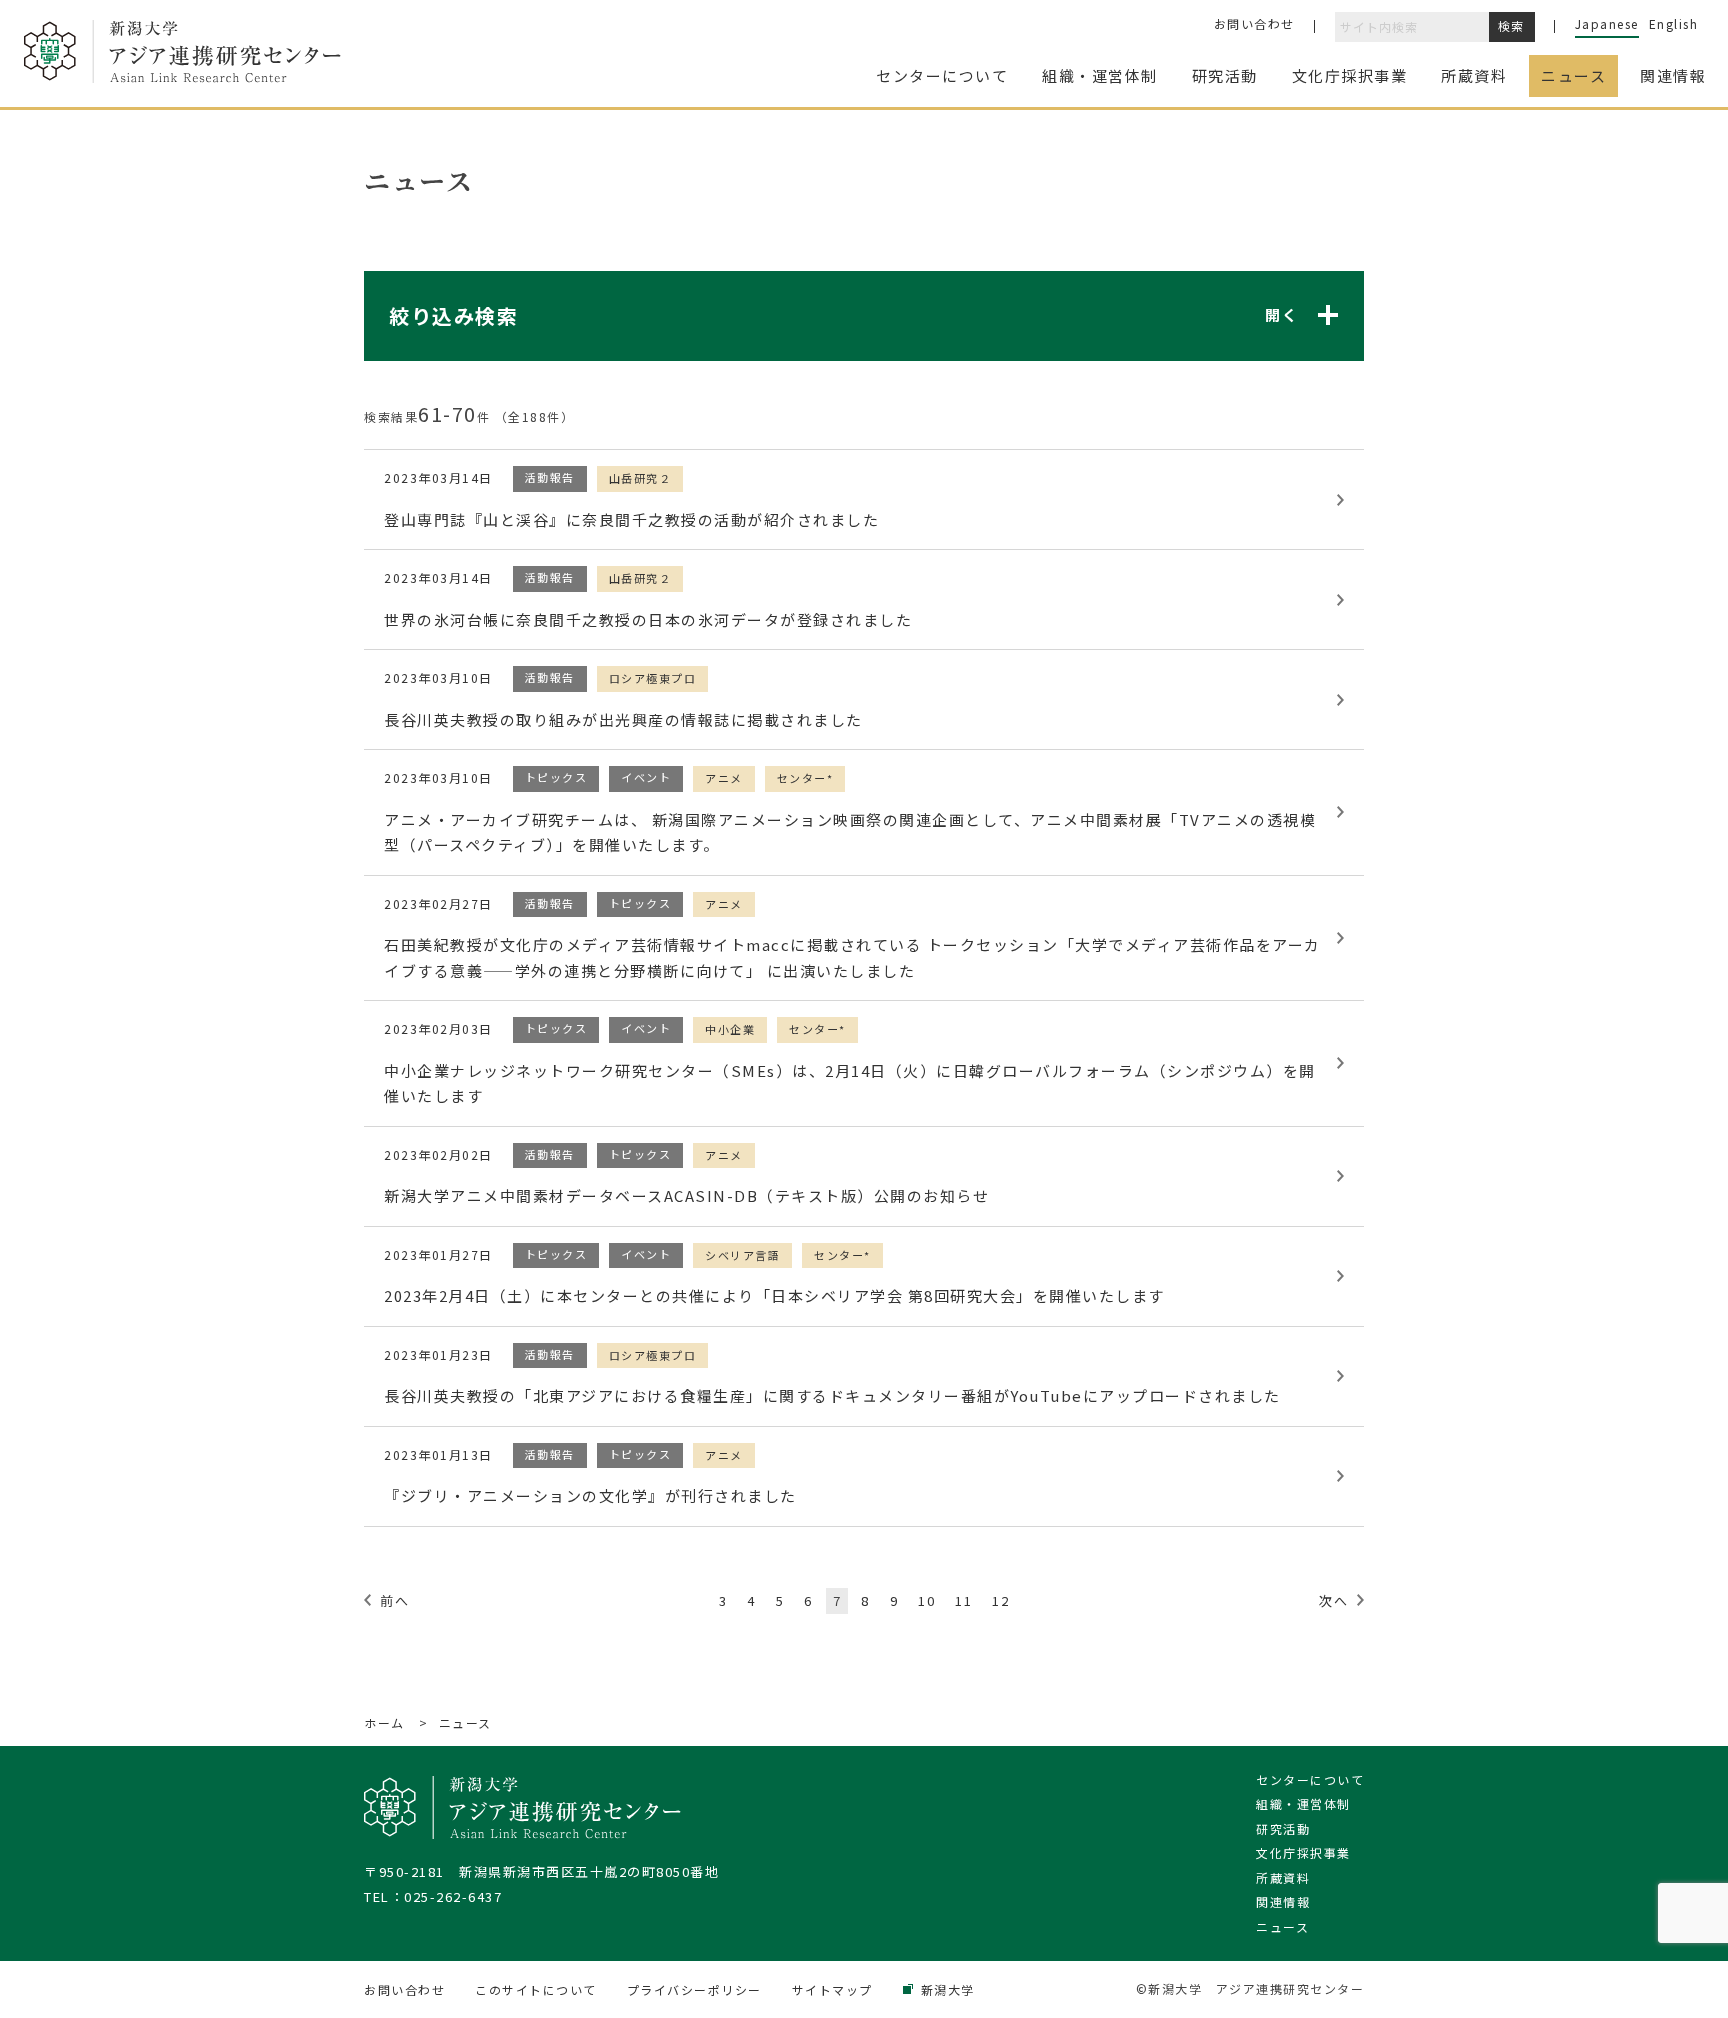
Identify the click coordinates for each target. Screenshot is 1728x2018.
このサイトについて (536, 1989)
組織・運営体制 (1303, 1803)
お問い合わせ (1254, 23)
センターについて (1310, 1779)
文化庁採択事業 (1303, 1852)
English (1674, 23)
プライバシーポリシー (694, 1989)
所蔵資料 (1283, 1877)
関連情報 (1283, 1901)
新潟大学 (948, 1989)
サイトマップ (832, 1989)
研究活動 (1283, 1828)
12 (1000, 1600)
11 (963, 1600)
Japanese (1607, 23)
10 (926, 1600)
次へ (1333, 1600)
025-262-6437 (453, 1896)
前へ (394, 1600)
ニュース (1282, 1926)
